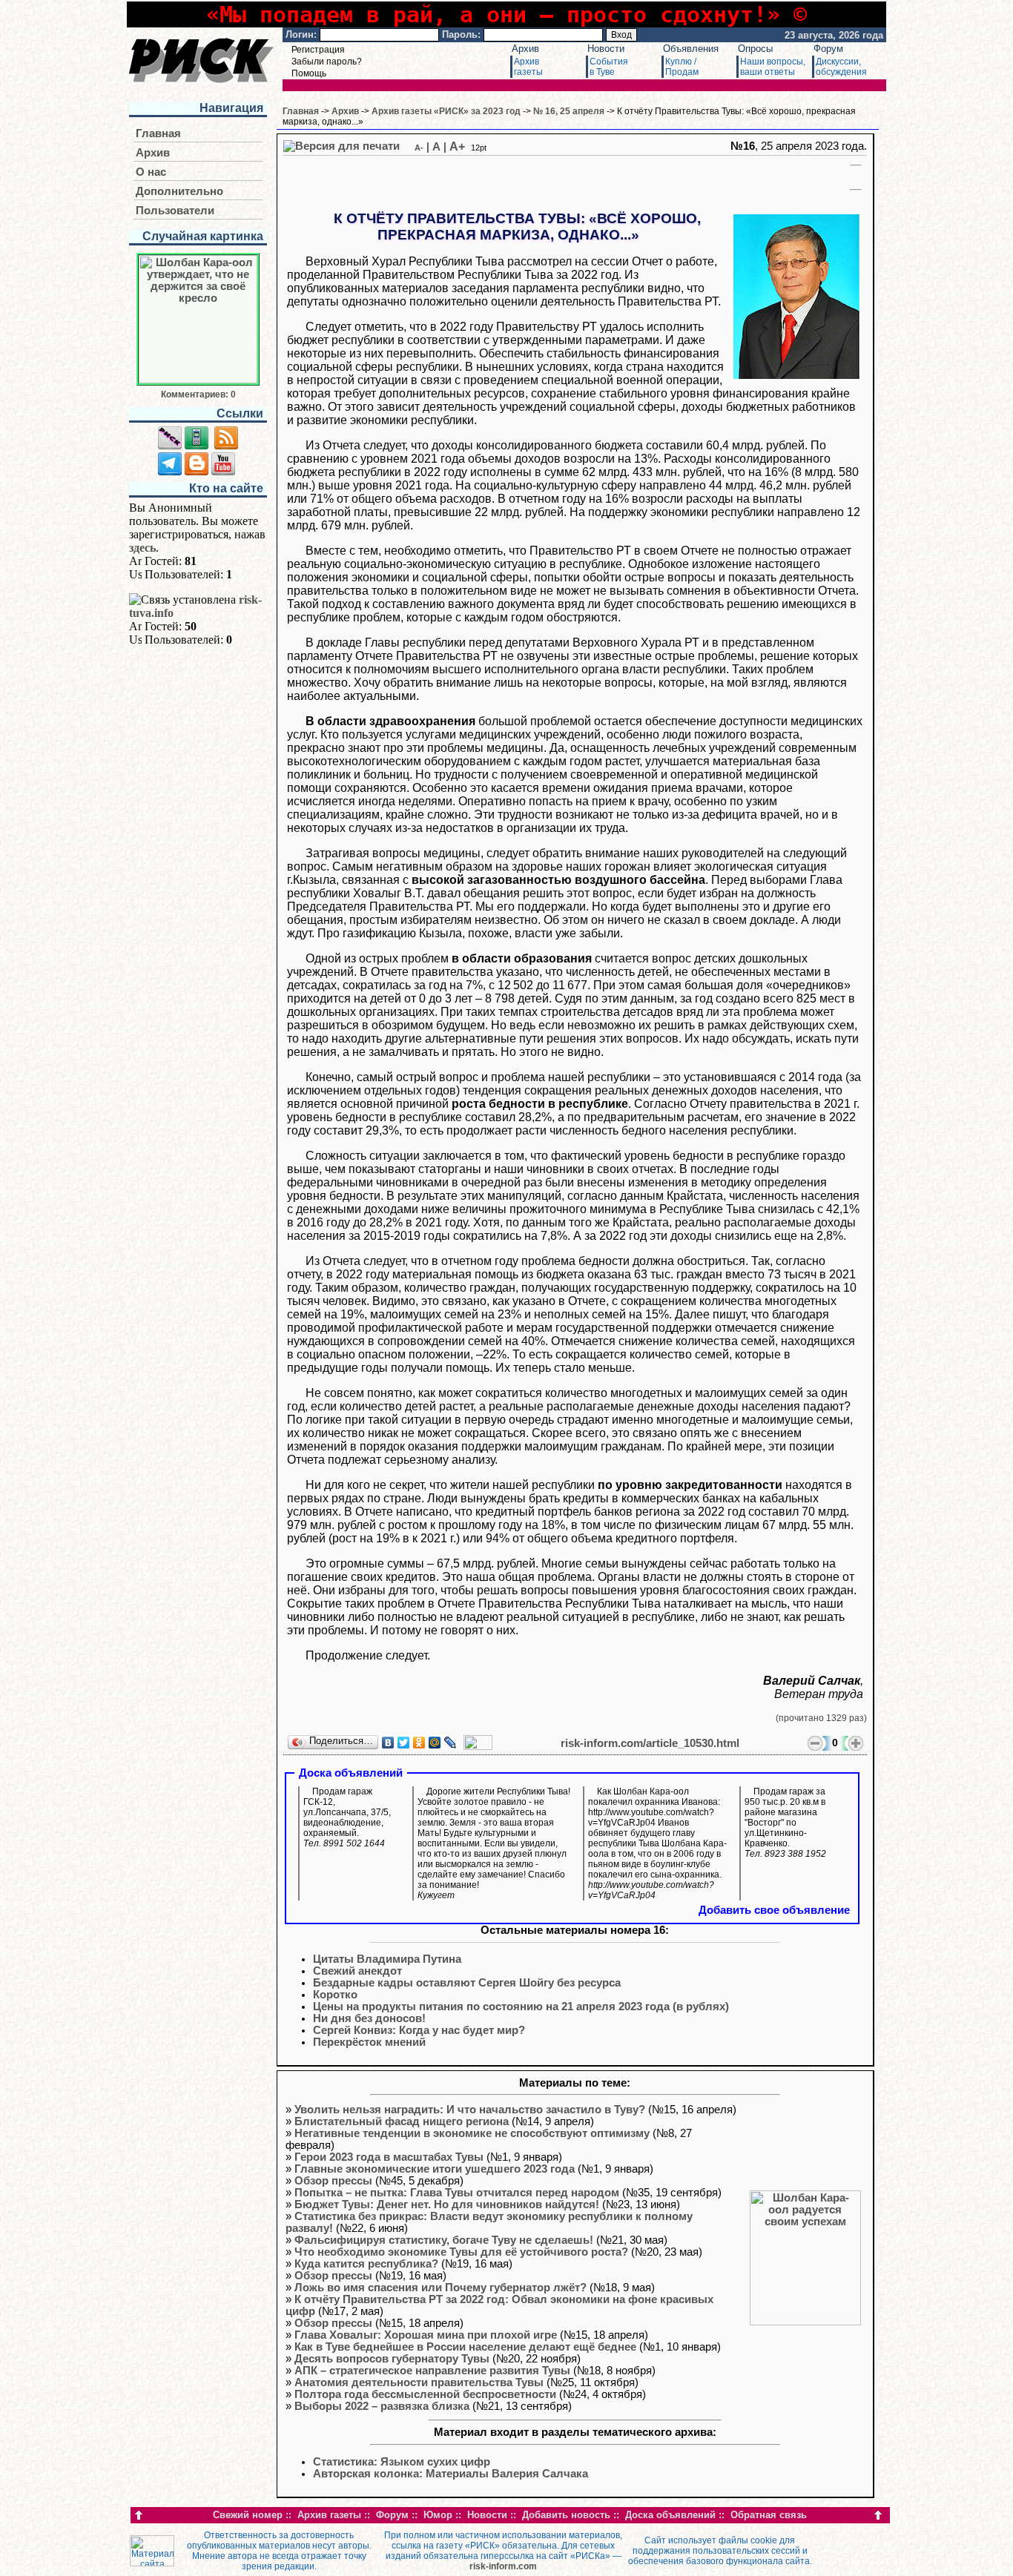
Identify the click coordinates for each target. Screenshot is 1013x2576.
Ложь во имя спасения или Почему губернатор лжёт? (440, 2288)
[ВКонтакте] (388, 1743)
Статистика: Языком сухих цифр (402, 2462)
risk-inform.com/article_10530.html (650, 1743)
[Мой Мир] (435, 1743)
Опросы (755, 49)
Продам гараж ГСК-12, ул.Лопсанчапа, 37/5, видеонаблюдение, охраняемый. (347, 1817)
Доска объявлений (670, 2515)
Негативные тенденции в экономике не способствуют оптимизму (472, 2133)
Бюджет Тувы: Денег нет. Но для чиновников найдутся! (447, 2205)
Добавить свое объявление (774, 1910)
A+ (457, 146)
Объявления (691, 49)
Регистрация (318, 50)
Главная (158, 133)
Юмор (438, 2515)
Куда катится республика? (366, 2264)
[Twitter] (404, 1743)
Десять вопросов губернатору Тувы (392, 2359)
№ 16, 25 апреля (569, 111)
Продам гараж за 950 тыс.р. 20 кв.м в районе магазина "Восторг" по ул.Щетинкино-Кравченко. (785, 1823)
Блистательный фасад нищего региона (402, 2121)
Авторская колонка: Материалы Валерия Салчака (451, 2474)
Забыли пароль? (327, 62)
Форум (828, 49)
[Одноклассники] (419, 1743)
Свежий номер (248, 2515)
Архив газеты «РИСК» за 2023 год (446, 111)
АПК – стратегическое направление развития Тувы (432, 2371)
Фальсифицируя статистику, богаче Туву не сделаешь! (444, 2240)
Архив (525, 49)
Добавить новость (566, 2515)
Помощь (309, 73)
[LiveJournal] (451, 1743)
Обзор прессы (333, 2181)
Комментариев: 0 (198, 394)
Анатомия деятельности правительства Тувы (419, 2382)
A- (419, 148)
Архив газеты (329, 2515)
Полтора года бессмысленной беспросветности (425, 2394)
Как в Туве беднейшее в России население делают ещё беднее (465, 2347)
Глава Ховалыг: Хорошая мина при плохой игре (426, 2335)
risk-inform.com (503, 2566)
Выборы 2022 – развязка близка (382, 2406)
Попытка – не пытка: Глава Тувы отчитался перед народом (457, 2193)
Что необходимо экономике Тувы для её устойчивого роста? (461, 2252)
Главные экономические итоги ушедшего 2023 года (435, 2169)
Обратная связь (769, 2515)
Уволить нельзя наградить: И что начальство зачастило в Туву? (470, 2110)
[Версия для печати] (341, 146)
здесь (142, 548)
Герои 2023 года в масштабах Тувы (389, 2157)
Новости (606, 49)
